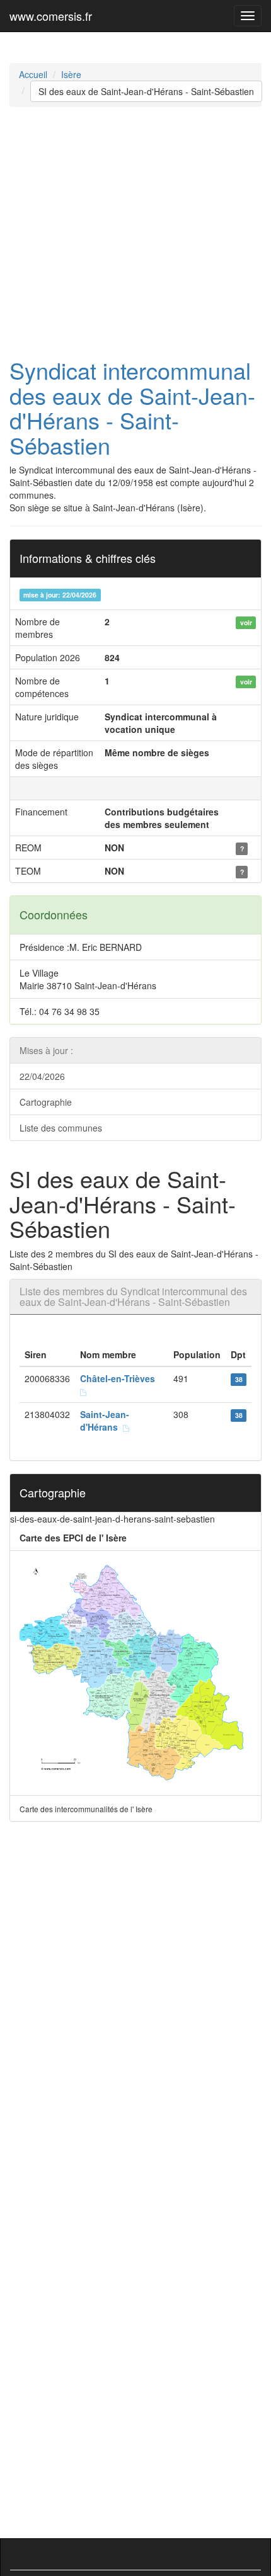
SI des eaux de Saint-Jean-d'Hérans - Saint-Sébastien (146, 91)
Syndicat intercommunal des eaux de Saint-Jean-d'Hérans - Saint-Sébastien (132, 407)
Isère (71, 74)
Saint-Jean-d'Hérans (105, 1421)
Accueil (33, 74)
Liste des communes (61, 1128)
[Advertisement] (135, 232)
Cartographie (46, 1102)
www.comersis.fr (51, 16)
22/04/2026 (42, 1076)
